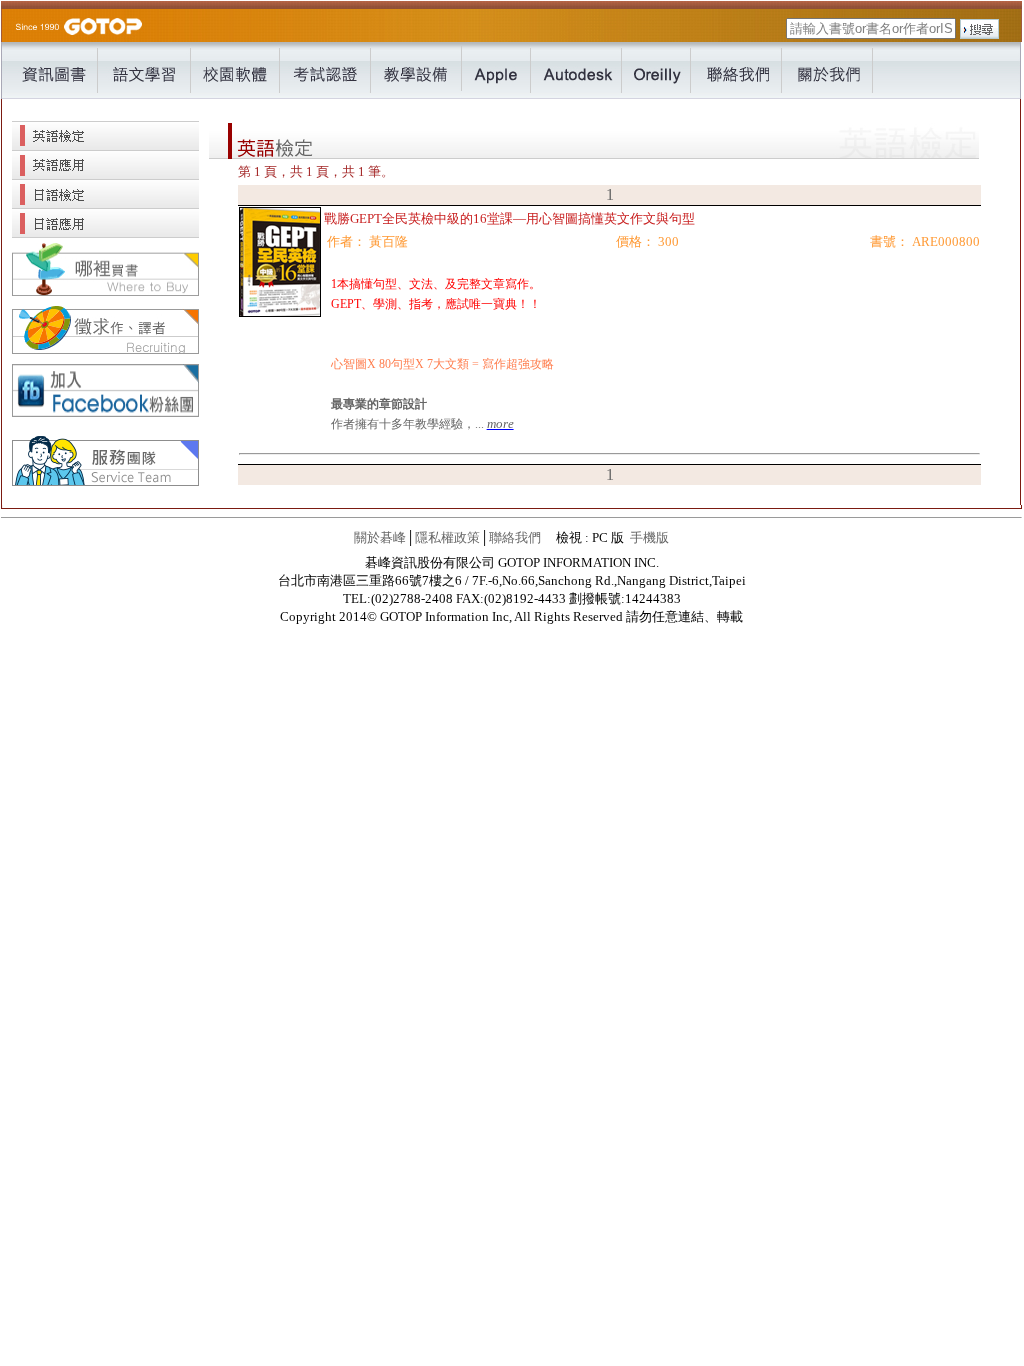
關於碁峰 (380, 537)
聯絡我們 (515, 537)
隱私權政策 (447, 537)
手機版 (649, 537)
